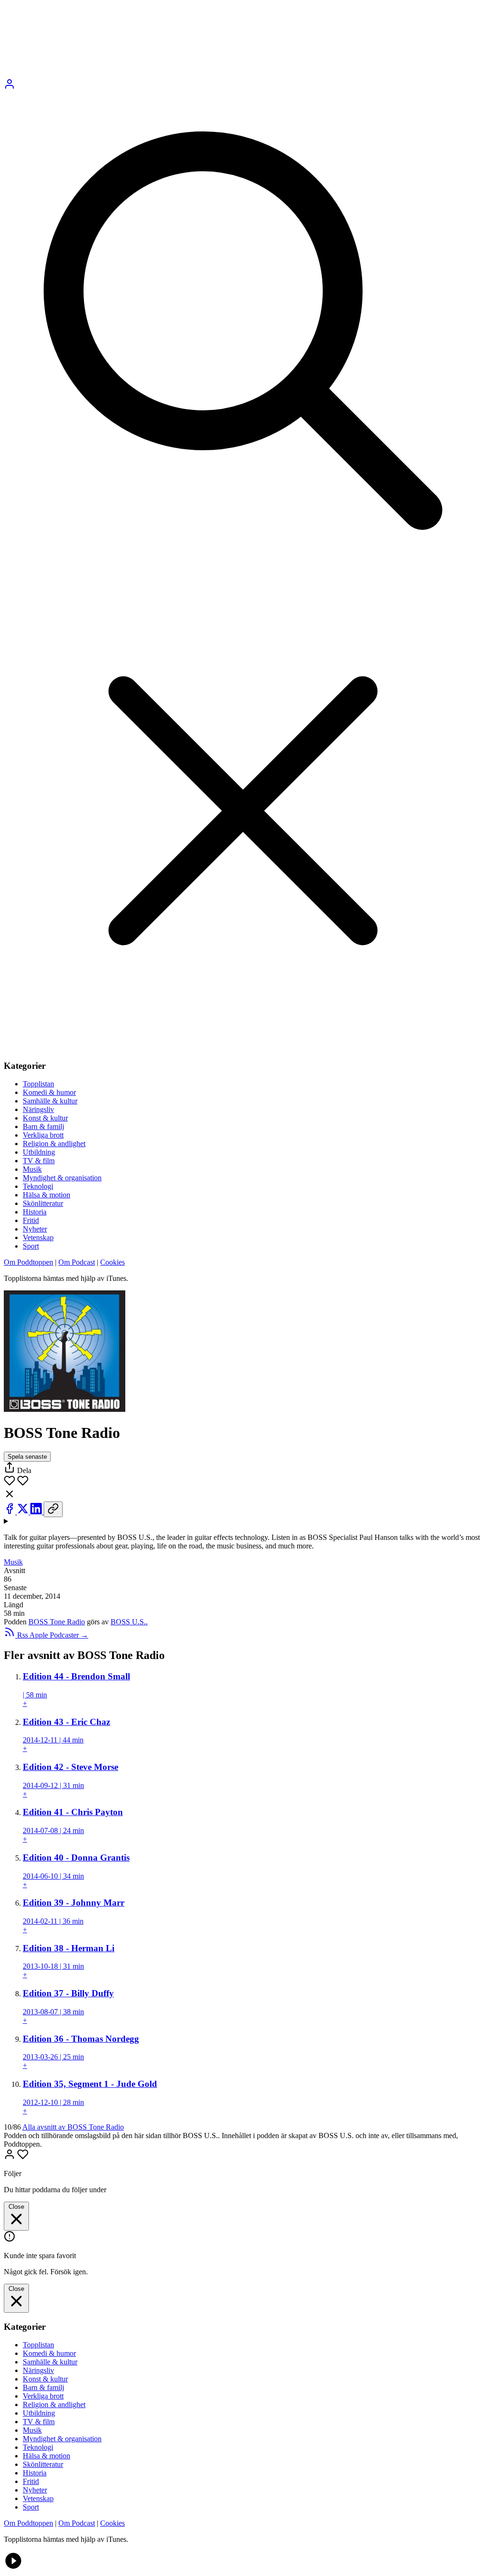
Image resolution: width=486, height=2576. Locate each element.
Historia (35, 1212)
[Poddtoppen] (176, 74)
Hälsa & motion (47, 1195)
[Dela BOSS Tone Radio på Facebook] (10, 1512)
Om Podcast (77, 1262)
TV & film (39, 1161)
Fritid (31, 1220)
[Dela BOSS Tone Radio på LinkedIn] (37, 1512)
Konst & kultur (45, 1118)
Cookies (112, 1262)
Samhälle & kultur (50, 1101)
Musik (32, 1169)
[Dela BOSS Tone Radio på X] (24, 1512)
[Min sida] (9, 87)
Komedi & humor (49, 1092)
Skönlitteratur (43, 1203)
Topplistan (38, 1084)
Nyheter (35, 1229)
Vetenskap (38, 1237)
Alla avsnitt (73, 2127)
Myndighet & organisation (62, 1178)
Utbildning (39, 1152)
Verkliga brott (43, 1135)
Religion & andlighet (54, 1144)
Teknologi (38, 1186)
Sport (31, 1246)
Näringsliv (38, 1109)
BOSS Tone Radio (57, 1622)
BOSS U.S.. (129, 1622)
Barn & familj (43, 1126)
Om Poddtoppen (28, 1262)
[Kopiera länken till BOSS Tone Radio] (53, 1509)
